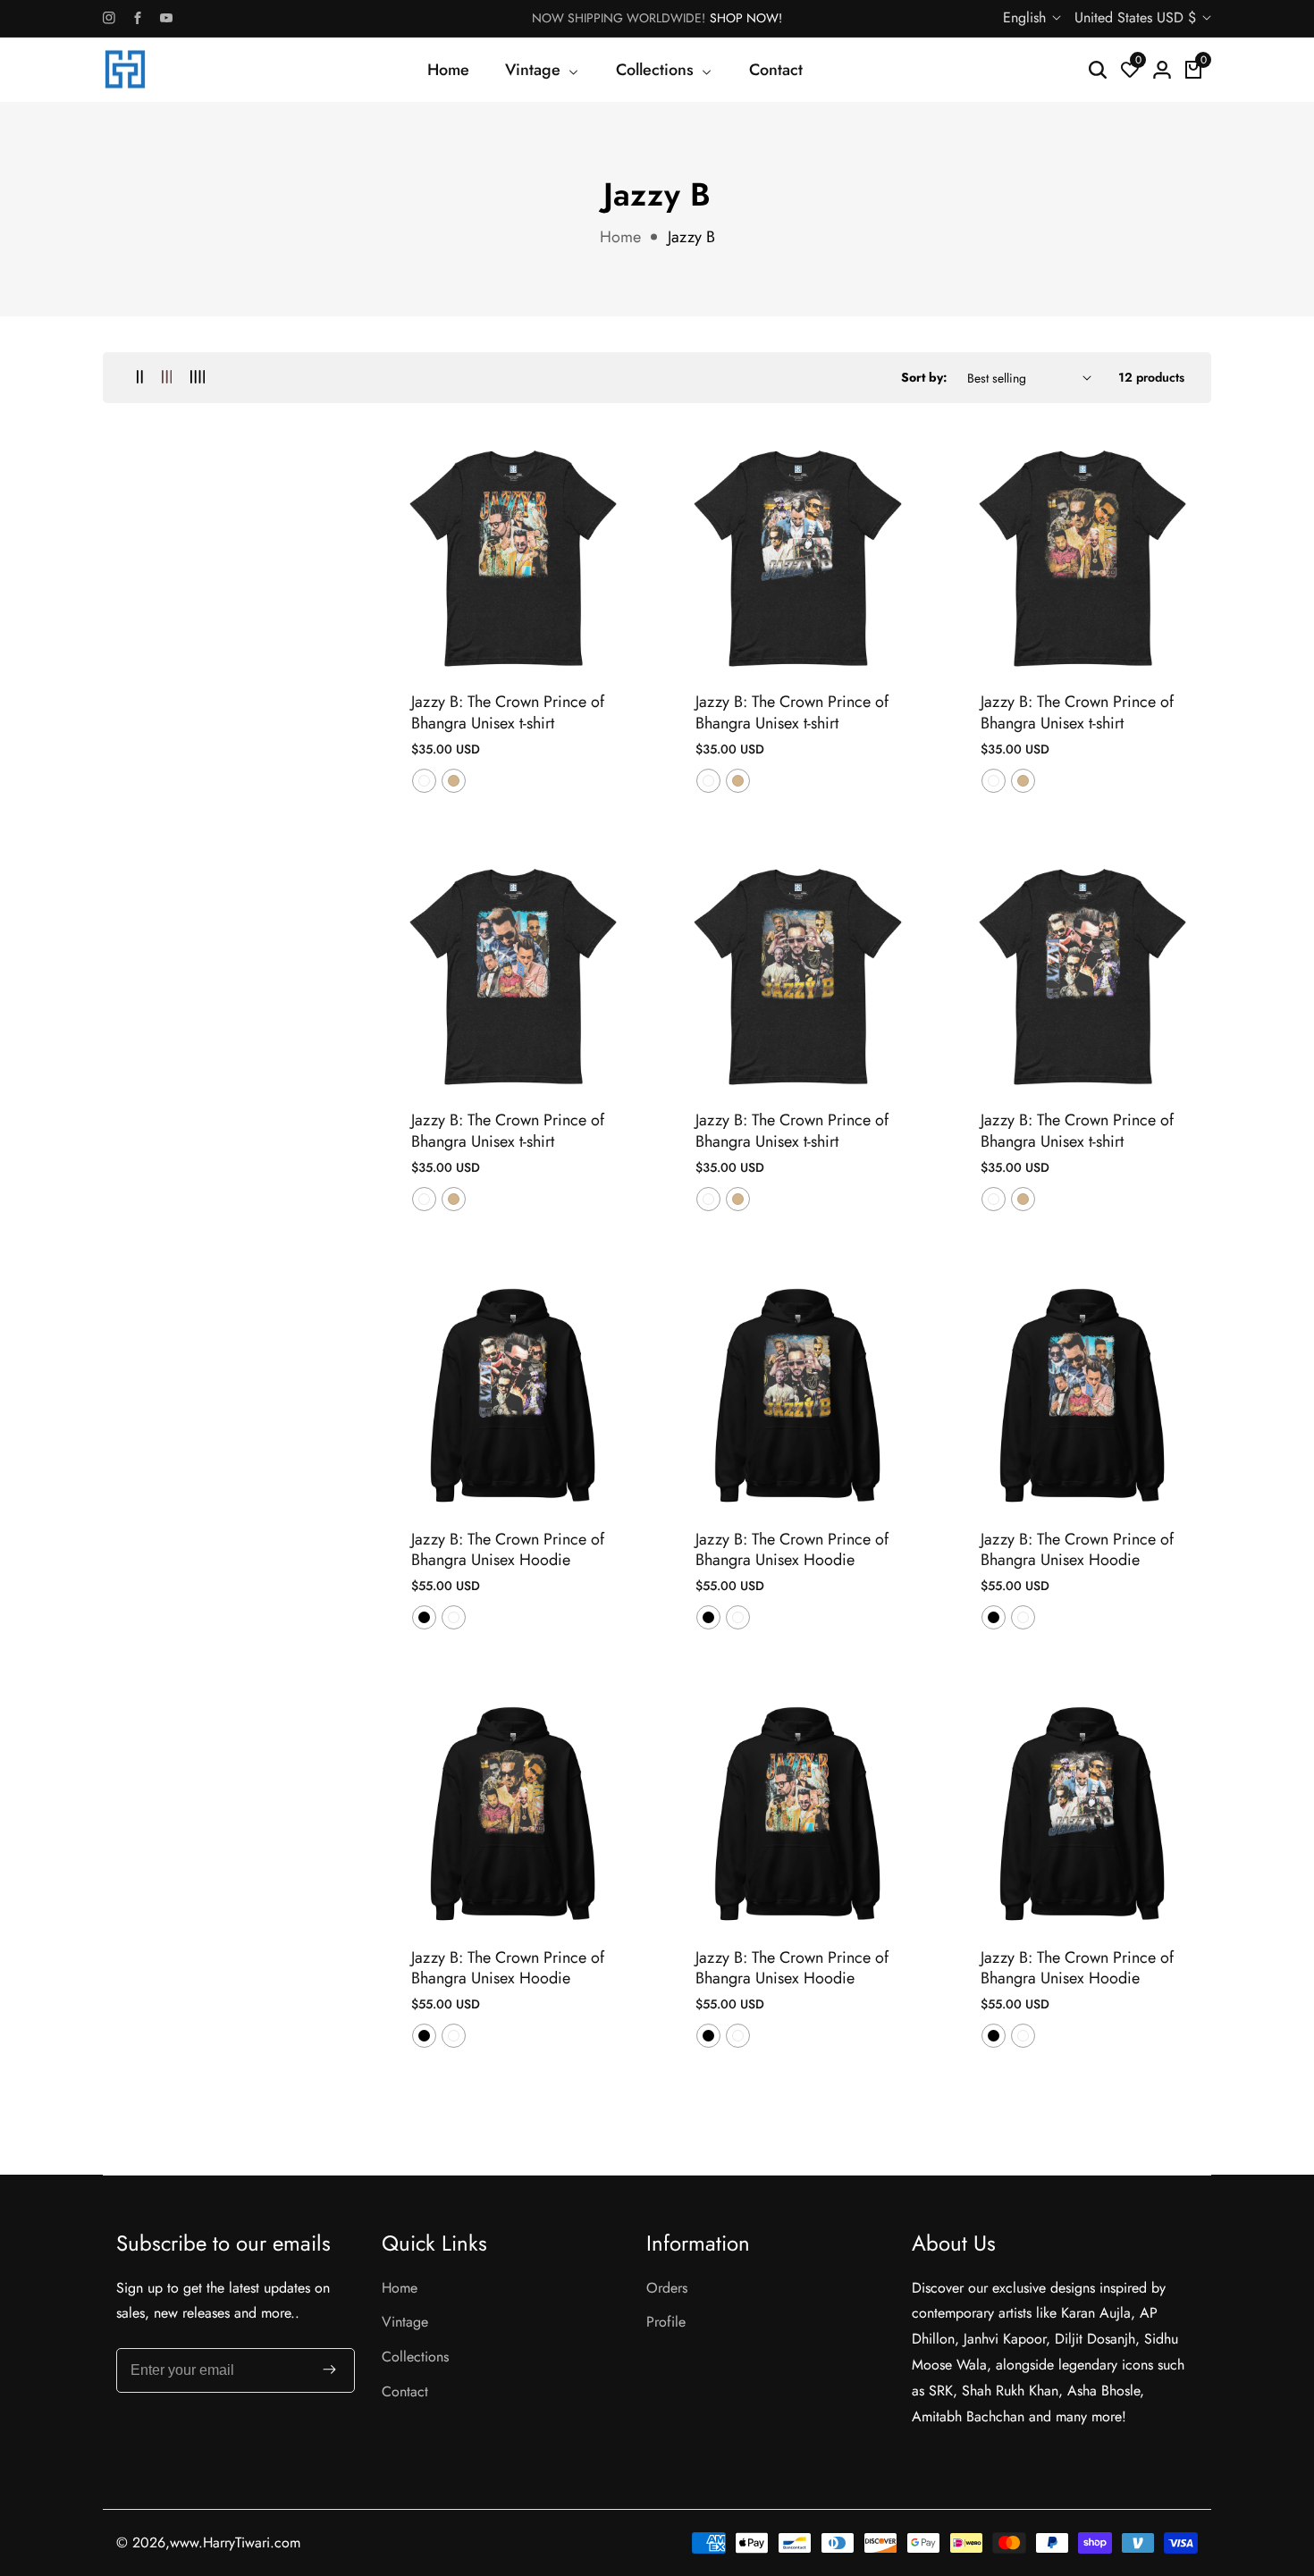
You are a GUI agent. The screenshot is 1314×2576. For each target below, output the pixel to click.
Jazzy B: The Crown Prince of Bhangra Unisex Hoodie (508, 1550)
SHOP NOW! (746, 18)
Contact (776, 70)
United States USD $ (1137, 17)
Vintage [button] (535, 70)
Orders (667, 2288)
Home (448, 70)
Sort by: (924, 377)
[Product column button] (140, 378)
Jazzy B (691, 237)
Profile (666, 2322)
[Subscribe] (329, 2371)
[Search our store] (1098, 70)
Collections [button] (657, 70)
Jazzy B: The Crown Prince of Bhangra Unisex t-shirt (508, 713)
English (1027, 17)
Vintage (405, 2322)
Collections (415, 2357)
